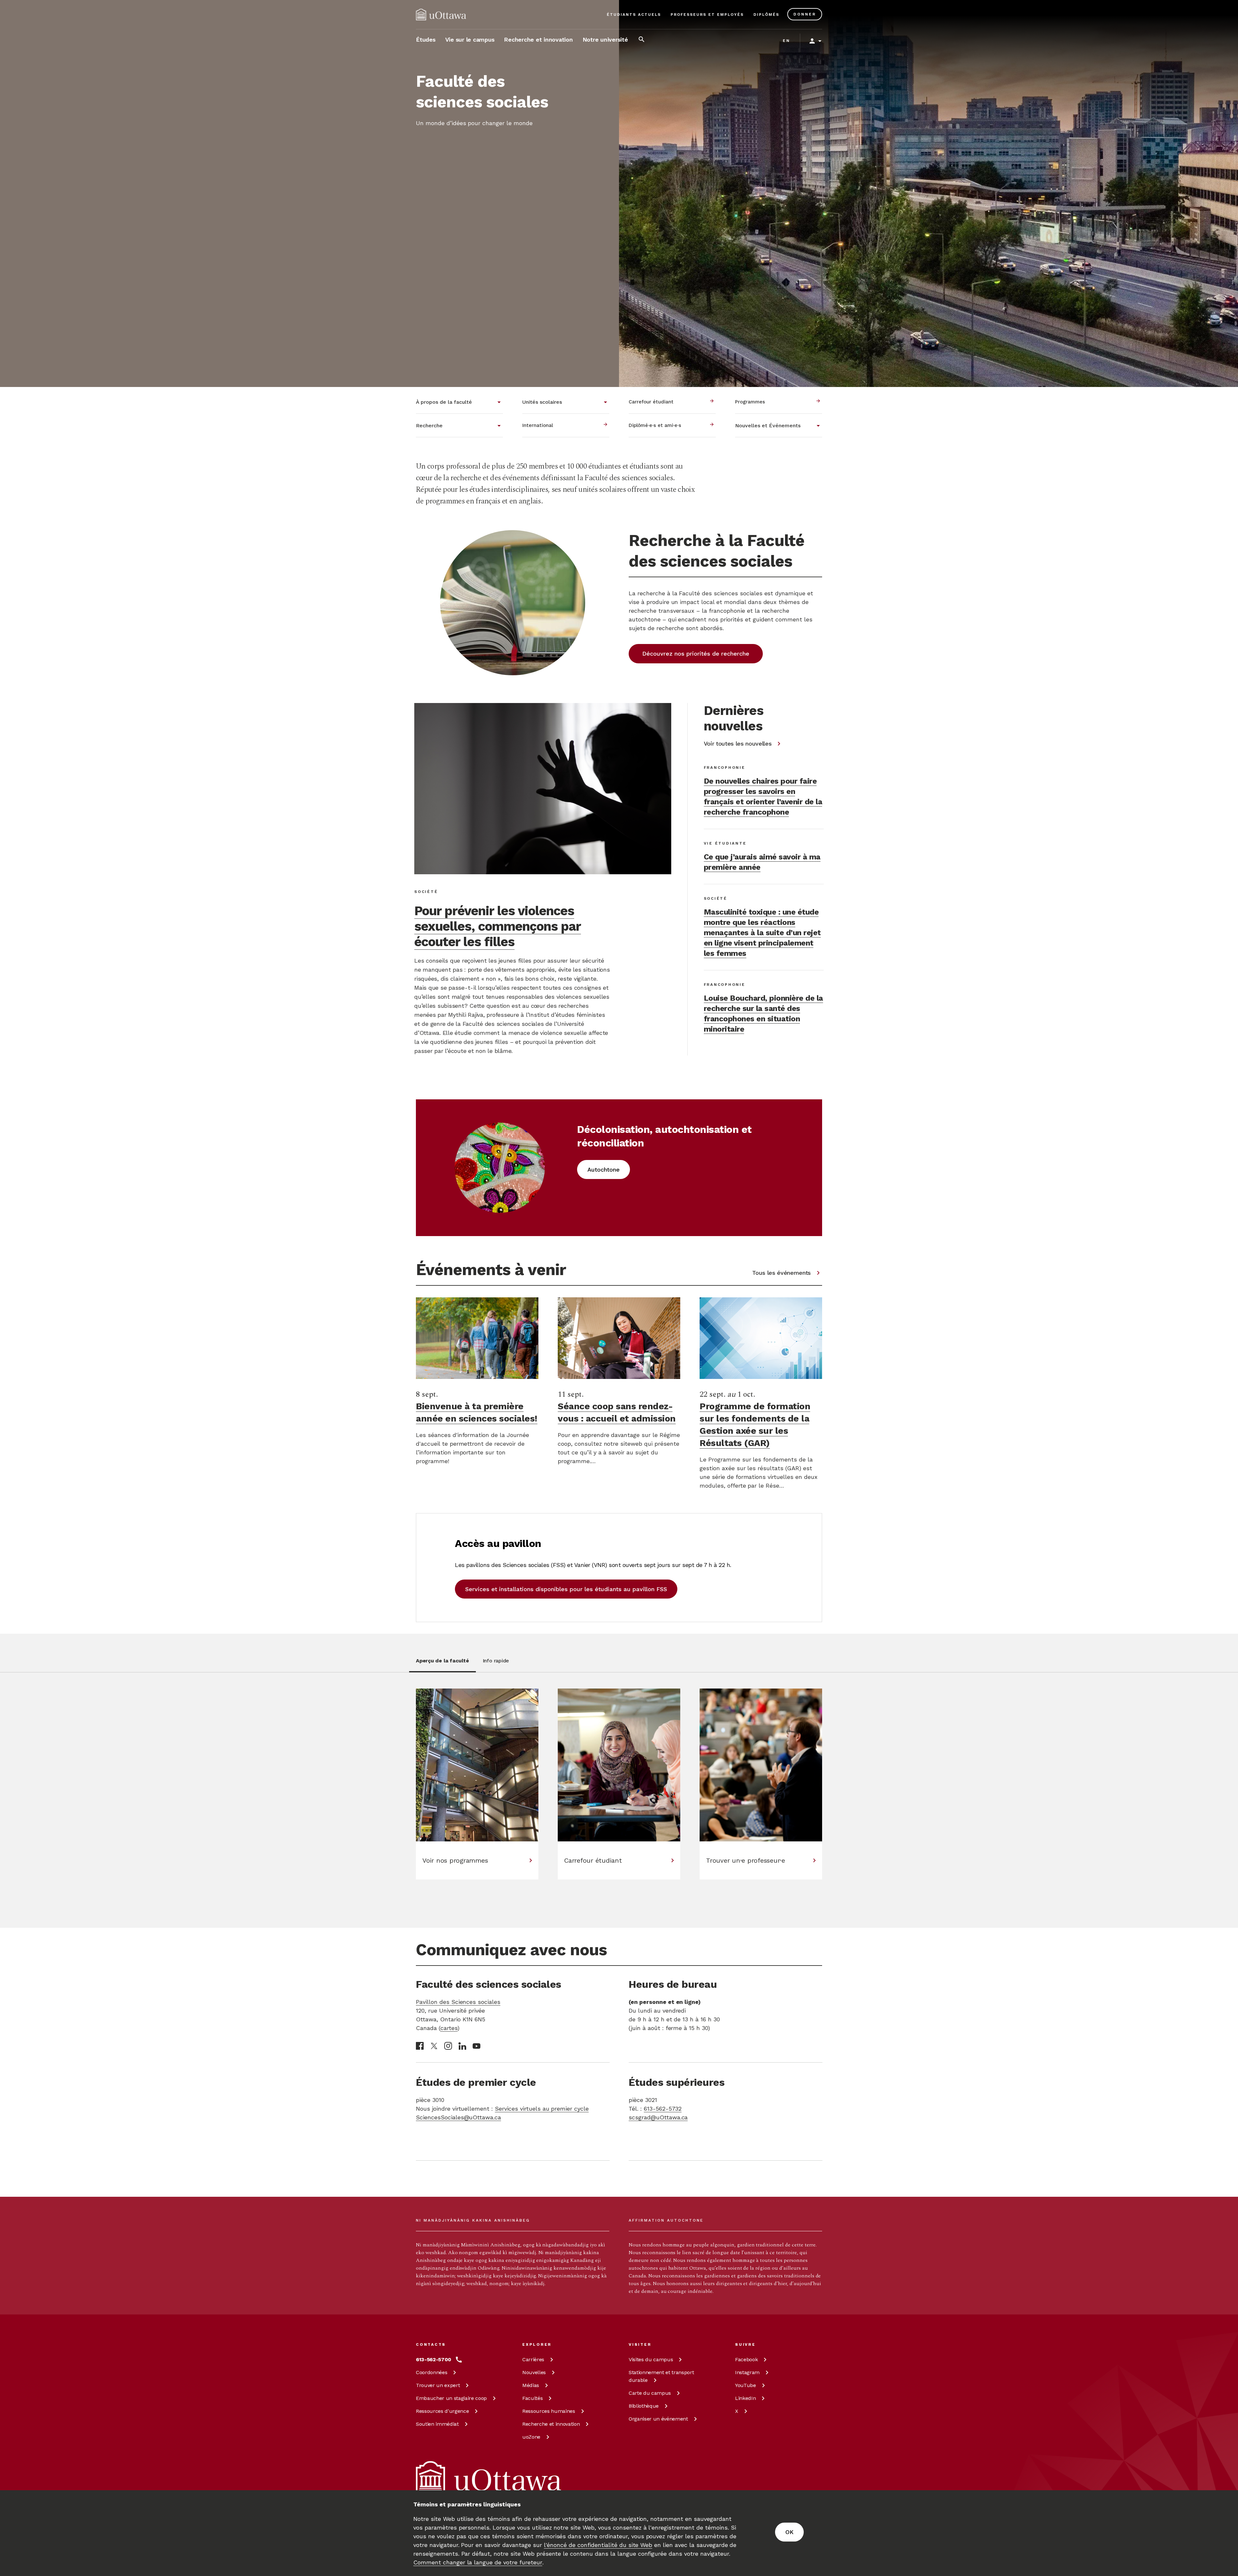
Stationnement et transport (661, 2376)
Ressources (442, 2411)
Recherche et (551, 2424)
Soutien (437, 2424)
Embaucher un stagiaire (451, 2398)
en (786, 41)
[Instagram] (448, 2046)
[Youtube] (477, 2046)
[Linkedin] (462, 2046)
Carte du (650, 2393)
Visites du (651, 2359)
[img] (441, 15)
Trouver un (438, 2385)
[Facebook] (420, 2046)
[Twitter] (434, 2046)
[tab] (442, 1664)
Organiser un (658, 2419)
